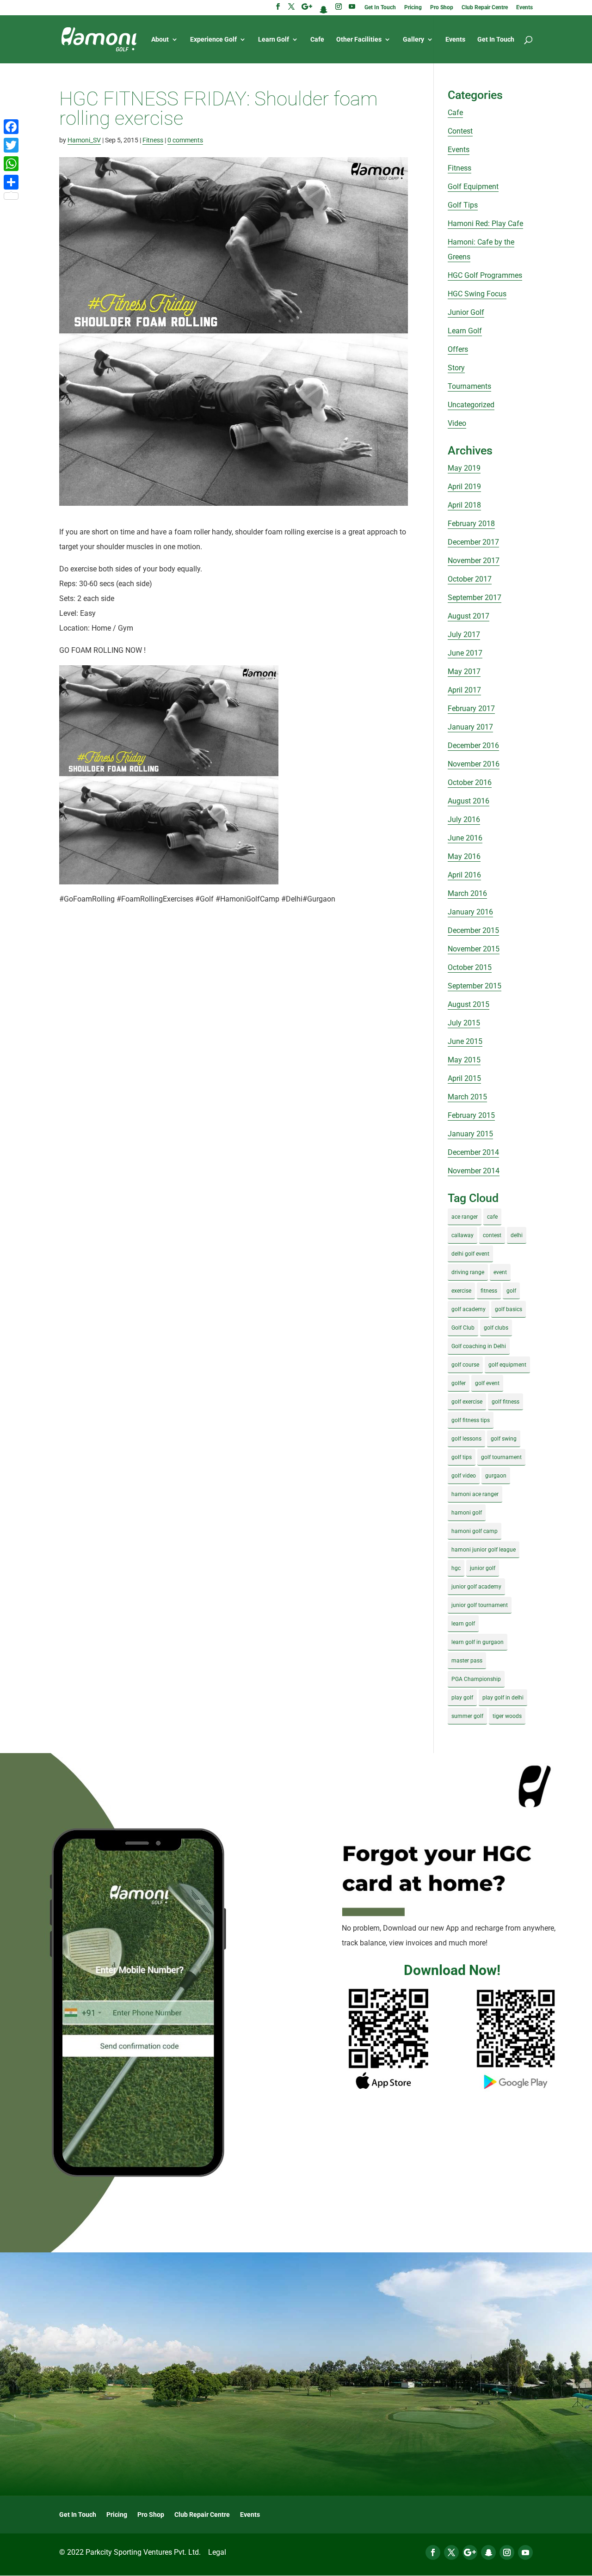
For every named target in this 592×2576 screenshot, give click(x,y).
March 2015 (467, 1097)
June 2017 (465, 653)
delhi (517, 1235)
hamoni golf (467, 1513)
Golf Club (463, 1328)
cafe (492, 1217)
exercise (461, 1291)
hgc (456, 1568)
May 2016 (464, 856)
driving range (468, 1272)
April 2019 (464, 487)
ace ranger (465, 1217)
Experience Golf (213, 40)
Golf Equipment (473, 187)
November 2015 (474, 949)
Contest (460, 131)
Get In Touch (380, 8)
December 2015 (473, 930)
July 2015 (464, 1023)
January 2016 (470, 912)
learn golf (463, 1624)
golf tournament (501, 1457)
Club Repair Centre (485, 8)
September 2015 (475, 986)
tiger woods (507, 1716)
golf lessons (466, 1439)
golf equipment (507, 1365)
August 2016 (469, 801)
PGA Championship (476, 1679)
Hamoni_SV (84, 140)
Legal (217, 2552)
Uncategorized (471, 405)
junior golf (483, 1568)
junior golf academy (476, 1587)
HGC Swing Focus (477, 294)
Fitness (153, 140)
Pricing (413, 8)
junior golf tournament (480, 1605)
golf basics (509, 1309)
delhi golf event (470, 1254)
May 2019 (464, 468)
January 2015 (470, 1134)
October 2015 (470, 967)
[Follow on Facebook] (433, 2552)
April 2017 (464, 690)
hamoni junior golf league (484, 1550)
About (160, 40)
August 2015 (469, 1004)
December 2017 (473, 542)
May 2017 (464, 672)
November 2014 (474, 1171)
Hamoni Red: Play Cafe (485, 224)
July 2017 (464, 635)
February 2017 (471, 708)
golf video (464, 1476)
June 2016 (465, 838)
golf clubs (496, 1328)
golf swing (504, 1439)
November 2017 (474, 561)
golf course (465, 1365)
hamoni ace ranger (475, 1494)
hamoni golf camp (475, 1531)
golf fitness (506, 1402)
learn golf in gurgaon (478, 1642)
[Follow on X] (451, 2552)
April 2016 (464, 875)
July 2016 (464, 819)
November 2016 (474, 764)
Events (524, 8)
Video (457, 423)
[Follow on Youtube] (525, 2552)
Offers (458, 349)
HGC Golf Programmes (485, 275)
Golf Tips (463, 205)
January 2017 (470, 727)
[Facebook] (11, 127)
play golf (462, 1698)
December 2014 (473, 1152)
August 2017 (469, 616)
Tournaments (469, 386)
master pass (467, 1661)
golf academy (469, 1309)
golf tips (462, 1457)
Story (456, 368)
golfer (459, 1383)
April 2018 (464, 505)
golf (511, 1291)
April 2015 (464, 1078)
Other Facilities (359, 40)
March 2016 (467, 893)
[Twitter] (11, 145)
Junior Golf (466, 312)
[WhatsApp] (11, 164)
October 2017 (470, 579)
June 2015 (465, 1041)
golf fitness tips (471, 1420)
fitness (489, 1291)
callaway (462, 1235)
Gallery (413, 40)
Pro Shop (442, 8)
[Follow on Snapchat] (488, 2552)
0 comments (185, 140)
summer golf (467, 1716)
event (500, 1272)
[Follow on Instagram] (507, 2552)
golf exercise (467, 1402)
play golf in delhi (503, 1698)
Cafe (317, 40)
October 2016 (470, 782)
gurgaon (496, 1476)
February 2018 (471, 524)
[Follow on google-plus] (470, 2552)
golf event (487, 1383)
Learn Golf (274, 40)
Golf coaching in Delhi (479, 1346)
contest (492, 1235)
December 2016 (473, 745)
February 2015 (471, 1115)
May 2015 (464, 1060)
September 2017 (475, 598)
